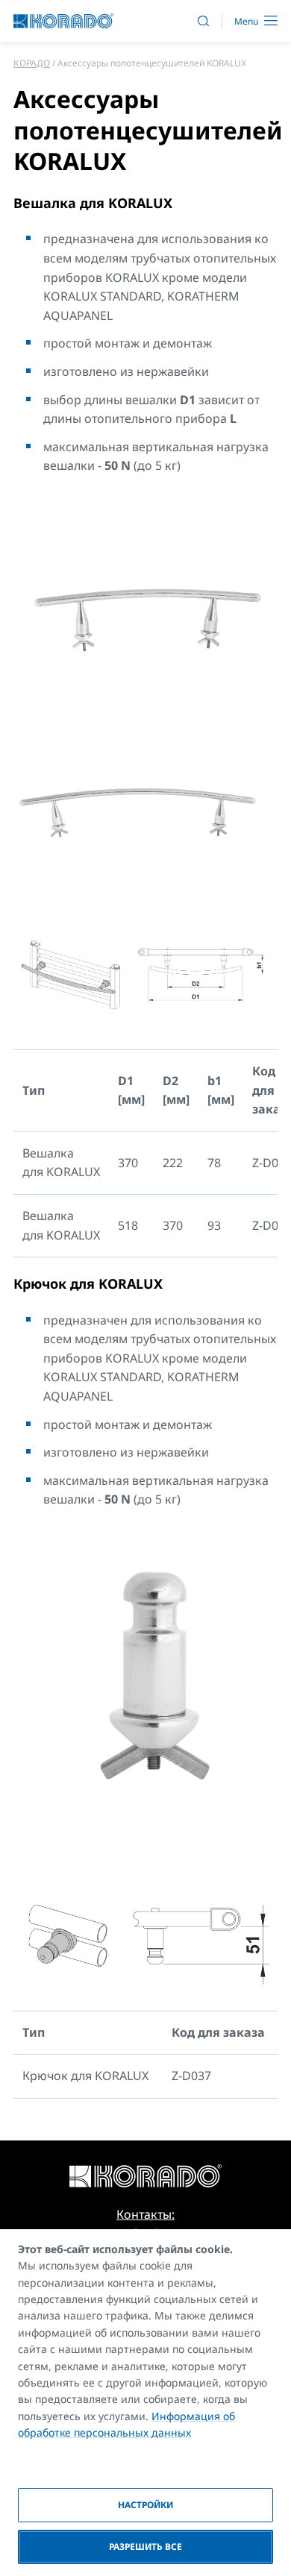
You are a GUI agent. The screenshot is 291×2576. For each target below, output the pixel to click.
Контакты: (145, 2214)
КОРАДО (32, 63)
